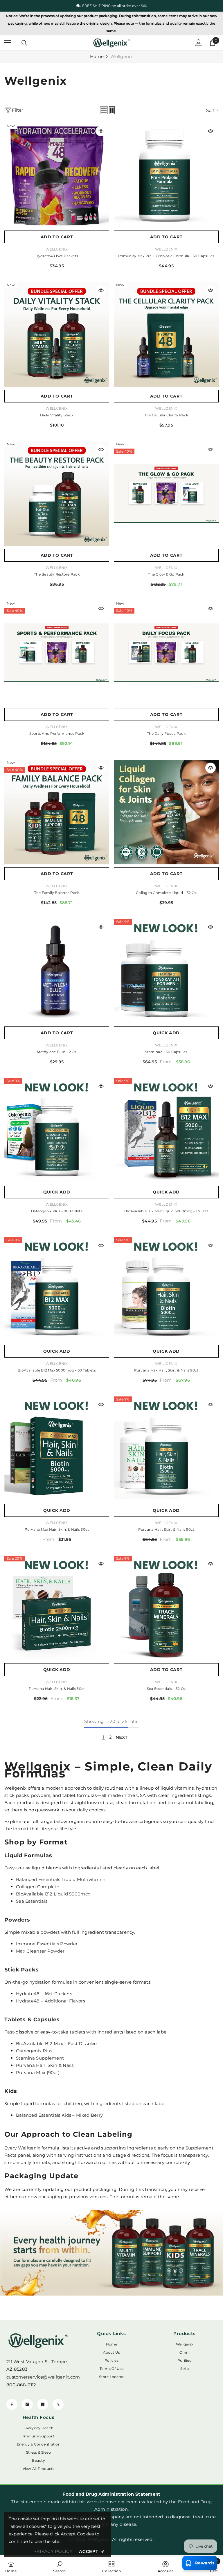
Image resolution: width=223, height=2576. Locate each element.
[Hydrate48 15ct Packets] (57, 175)
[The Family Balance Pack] (57, 812)
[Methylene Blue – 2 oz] (57, 971)
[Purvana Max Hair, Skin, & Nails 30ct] (57, 1449)
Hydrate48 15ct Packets (57, 256)
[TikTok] (43, 2404)
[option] (111, 6)
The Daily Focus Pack (166, 733)
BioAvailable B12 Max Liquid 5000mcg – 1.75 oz (166, 1211)
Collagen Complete (38, 1887)
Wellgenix (122, 56)
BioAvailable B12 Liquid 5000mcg (53, 1894)
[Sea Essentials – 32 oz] (166, 1608)
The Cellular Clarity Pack (166, 415)
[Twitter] (58, 2404)
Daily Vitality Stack (57, 415)
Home (97, 56)
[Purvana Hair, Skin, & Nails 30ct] (57, 1608)
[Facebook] (12, 2404)
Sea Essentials (32, 1901)
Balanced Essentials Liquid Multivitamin (61, 1879)
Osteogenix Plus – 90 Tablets (57, 1211)
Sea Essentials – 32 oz (166, 1689)
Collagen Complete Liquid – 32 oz (166, 893)
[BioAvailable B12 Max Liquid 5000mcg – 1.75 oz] (166, 1130)
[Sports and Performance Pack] (57, 653)
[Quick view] (101, 131)
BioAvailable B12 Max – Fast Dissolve (56, 2043)
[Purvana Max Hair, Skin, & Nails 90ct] (166, 1290)
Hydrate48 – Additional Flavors (51, 2001)
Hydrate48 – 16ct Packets (44, 1994)
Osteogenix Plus (34, 2051)
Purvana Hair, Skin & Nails (45, 2065)
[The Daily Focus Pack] (166, 653)
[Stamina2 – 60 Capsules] (166, 971)
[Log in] (199, 43)
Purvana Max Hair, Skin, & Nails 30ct (57, 1529)
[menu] (8, 43)
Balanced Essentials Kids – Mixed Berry (59, 2115)
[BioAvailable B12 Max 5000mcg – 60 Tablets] (57, 1290)
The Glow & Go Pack (166, 574)
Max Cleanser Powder (40, 1951)
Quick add (166, 1033)
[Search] (24, 43)
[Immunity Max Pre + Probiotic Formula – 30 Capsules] (166, 175)
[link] (111, 2253)
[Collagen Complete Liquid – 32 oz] (166, 812)
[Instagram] (27, 2404)
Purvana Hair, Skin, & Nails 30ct (57, 1689)
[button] (104, 110)
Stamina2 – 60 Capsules (166, 1052)
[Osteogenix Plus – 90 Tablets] (57, 1130)
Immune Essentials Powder (47, 1944)
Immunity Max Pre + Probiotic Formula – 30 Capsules (166, 256)
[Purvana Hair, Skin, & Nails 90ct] (166, 1449)
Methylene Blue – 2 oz (57, 1052)
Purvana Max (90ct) (38, 2072)
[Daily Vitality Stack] (57, 334)
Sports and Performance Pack (57, 733)
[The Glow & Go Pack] (166, 494)
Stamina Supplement (40, 2058)
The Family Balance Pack (57, 893)
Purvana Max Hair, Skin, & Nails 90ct (166, 1370)
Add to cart (57, 237)
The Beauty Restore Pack (57, 574)
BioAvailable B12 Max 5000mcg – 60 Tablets (57, 1370)
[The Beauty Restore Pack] (57, 494)
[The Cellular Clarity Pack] (166, 334)
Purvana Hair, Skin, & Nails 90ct (166, 1529)
